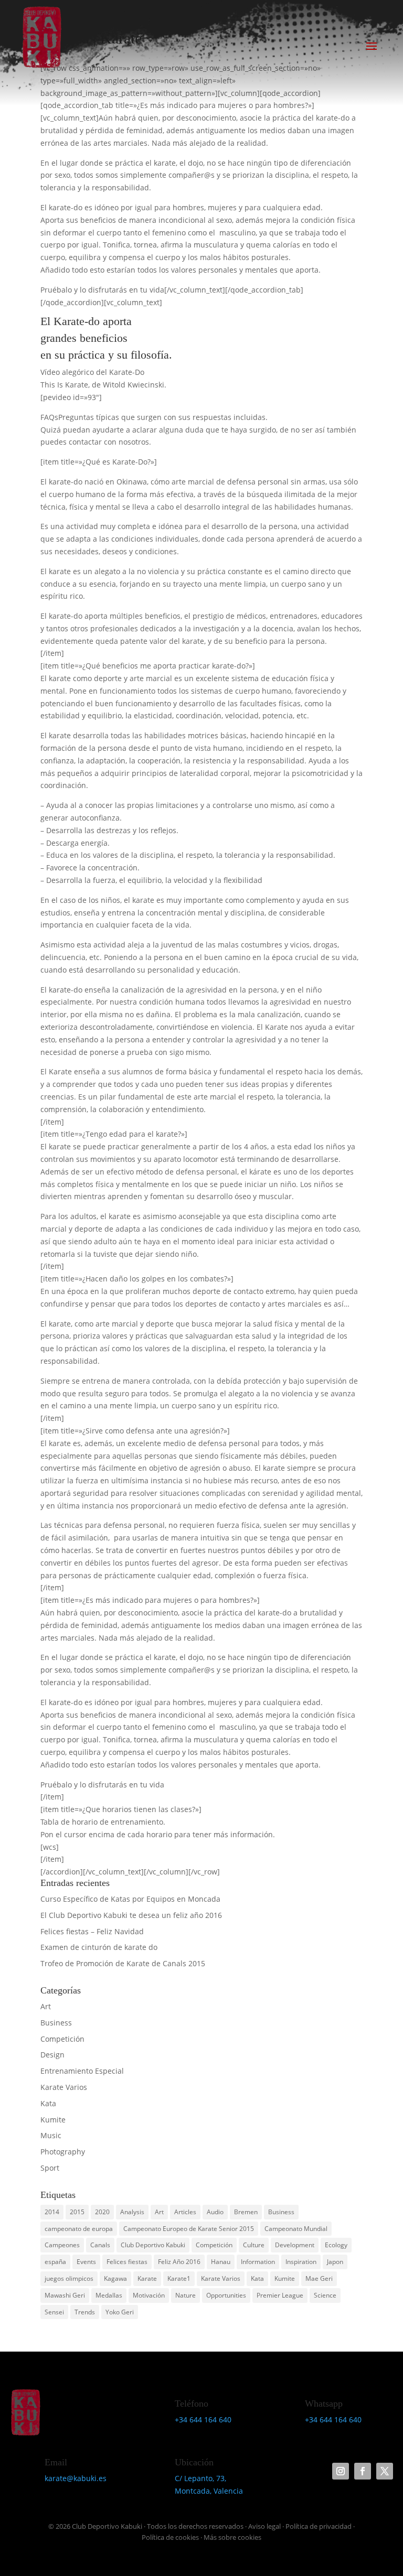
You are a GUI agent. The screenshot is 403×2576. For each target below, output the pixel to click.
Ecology (336, 2245)
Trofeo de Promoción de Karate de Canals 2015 (123, 1963)
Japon (335, 2262)
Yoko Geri (120, 2312)
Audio (215, 2212)
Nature (185, 2295)
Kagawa (115, 2278)
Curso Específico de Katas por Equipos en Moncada (130, 1899)
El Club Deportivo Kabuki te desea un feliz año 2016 (131, 1915)
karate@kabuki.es (76, 2478)
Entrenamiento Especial (82, 2071)
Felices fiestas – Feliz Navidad (92, 1931)
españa (55, 2262)
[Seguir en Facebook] (363, 2471)
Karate (147, 2278)
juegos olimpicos (69, 2278)
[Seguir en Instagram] (341, 2471)
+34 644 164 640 (203, 2419)
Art (46, 2006)
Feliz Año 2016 (179, 2262)
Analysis (132, 2212)
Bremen (246, 2212)
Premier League (280, 2295)
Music (51, 2135)
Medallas (109, 2295)
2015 (77, 2212)
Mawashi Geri (65, 2295)
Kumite (53, 2120)
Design (52, 2055)
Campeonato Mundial (296, 2229)
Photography (63, 2152)
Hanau (221, 2262)
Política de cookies (170, 2537)
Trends (85, 2312)
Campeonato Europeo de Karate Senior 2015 (189, 2229)
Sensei (54, 2312)
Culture (254, 2245)
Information (258, 2262)
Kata (48, 2103)
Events (86, 2262)
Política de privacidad (319, 2526)
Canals (100, 2245)
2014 (52, 2212)
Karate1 (179, 2278)
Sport (50, 2168)
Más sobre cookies (232, 2537)
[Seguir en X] (385, 2471)
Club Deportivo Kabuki (153, 2245)
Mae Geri (319, 2278)
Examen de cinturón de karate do (99, 1947)
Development (295, 2245)
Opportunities (226, 2295)
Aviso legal (264, 2526)
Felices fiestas (127, 2262)
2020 (102, 2212)
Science (325, 2295)
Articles (185, 2212)
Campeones (62, 2245)
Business (56, 2023)
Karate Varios (64, 2087)
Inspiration (301, 2262)
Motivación (149, 2295)
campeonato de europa (79, 2229)
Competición (62, 2039)
